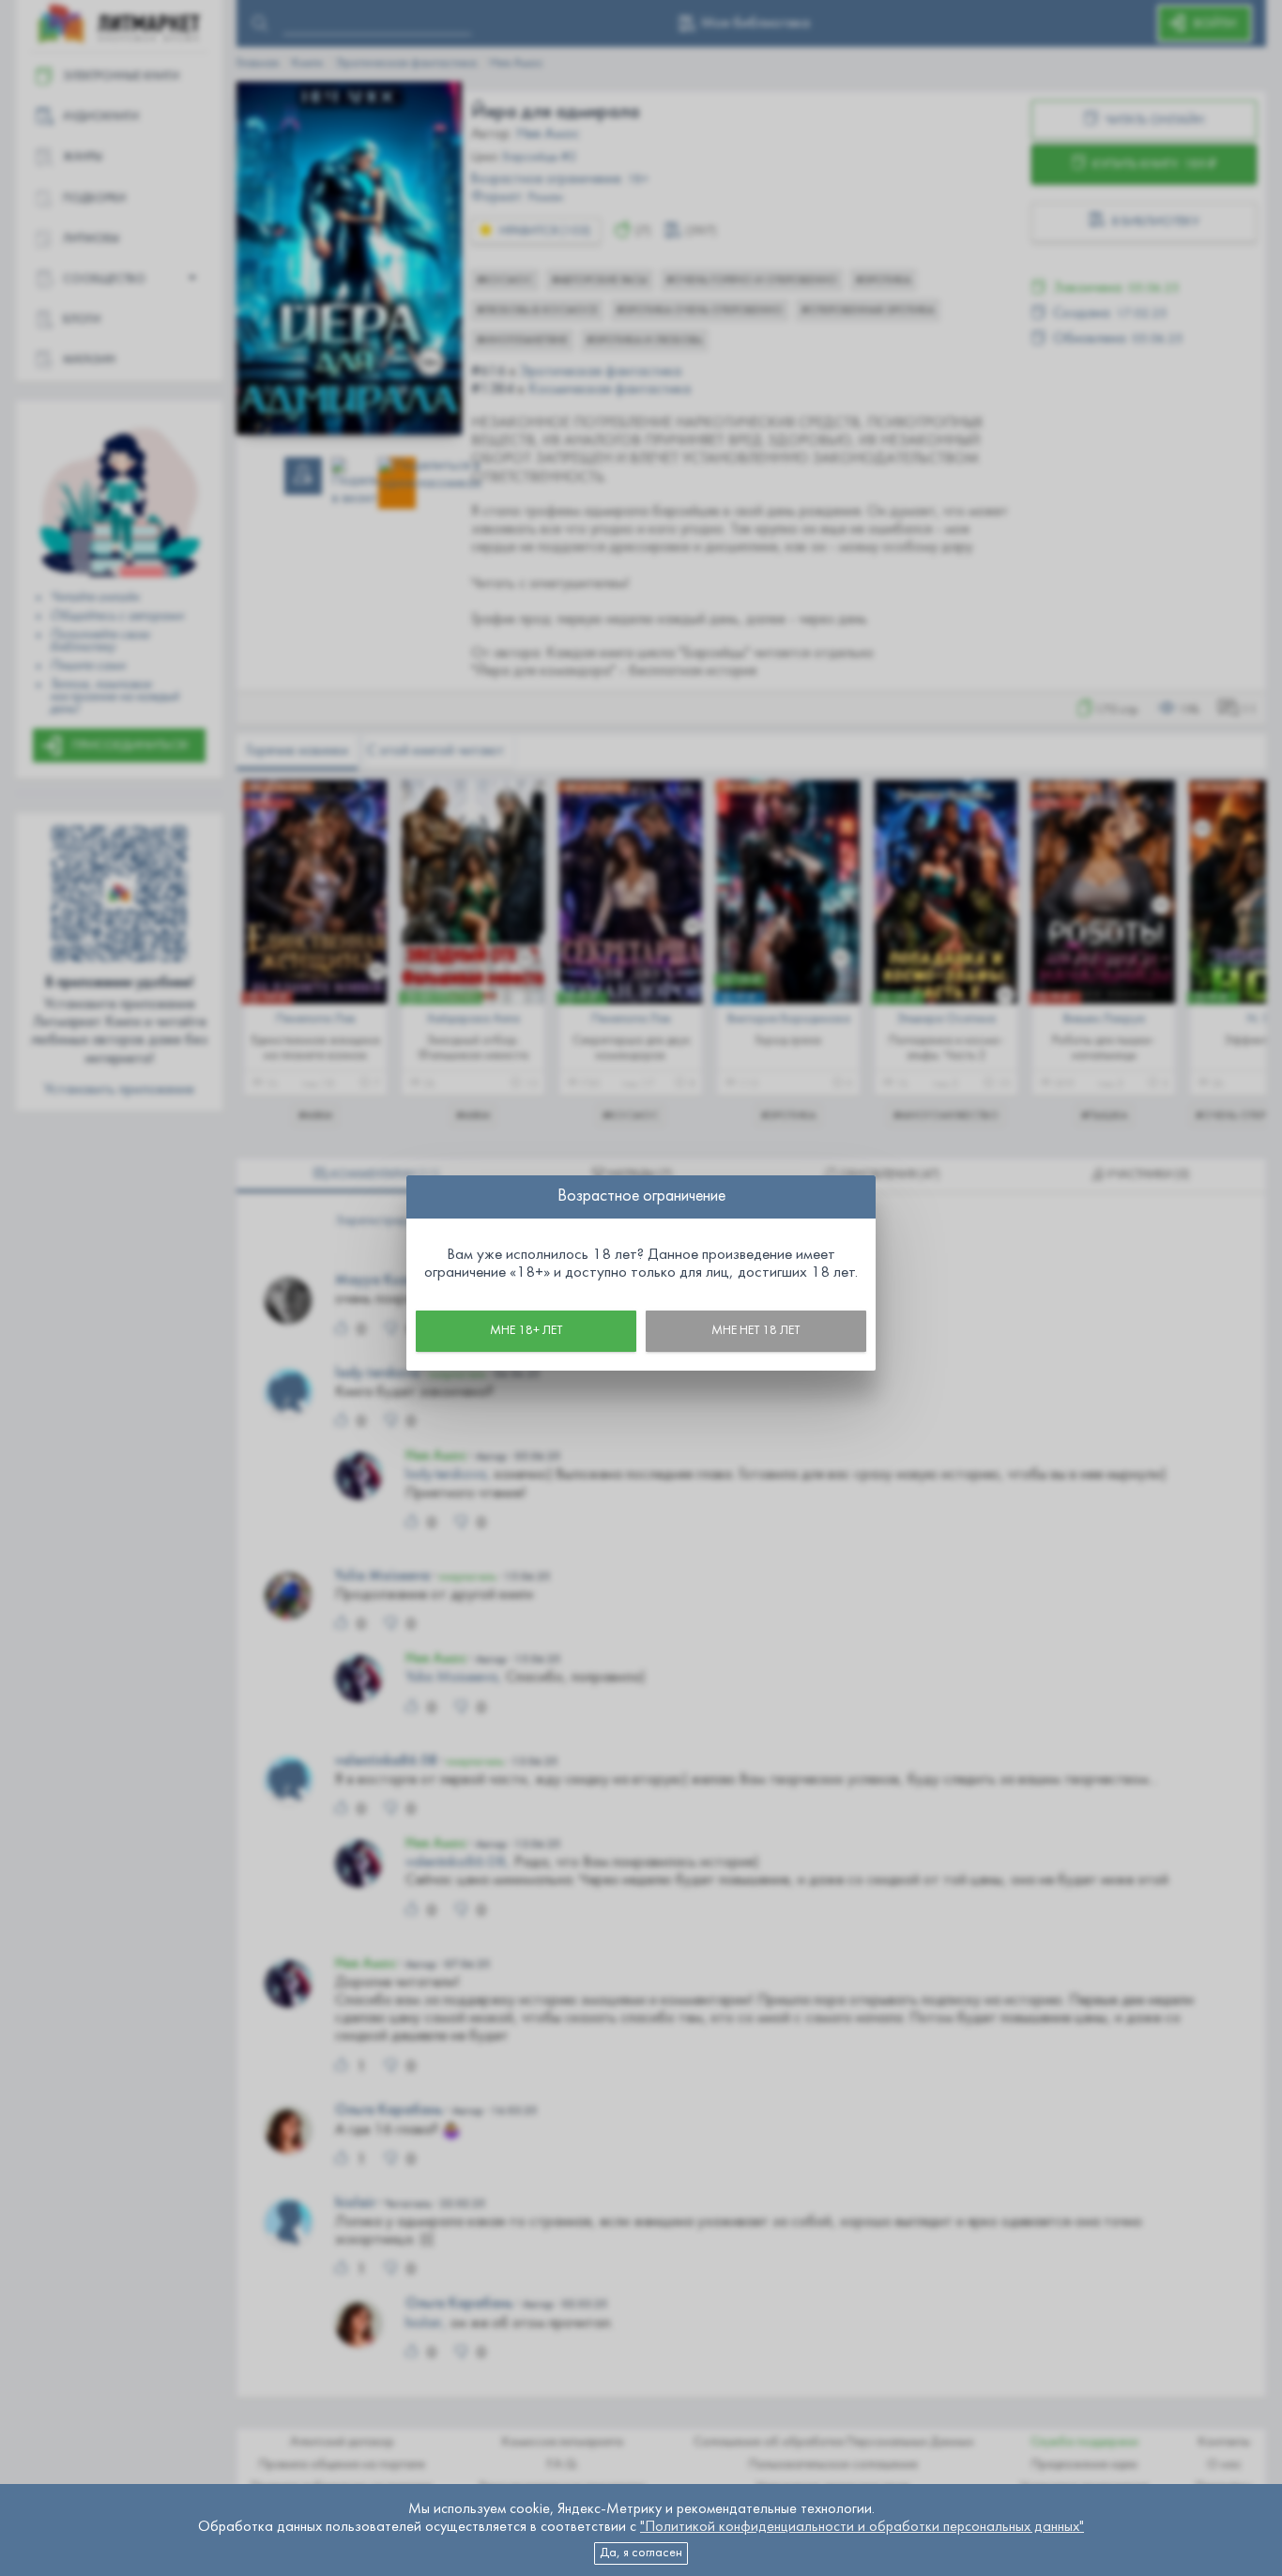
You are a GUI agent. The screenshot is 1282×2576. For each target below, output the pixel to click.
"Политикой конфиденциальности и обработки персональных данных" (862, 2527)
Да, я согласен (641, 2553)
